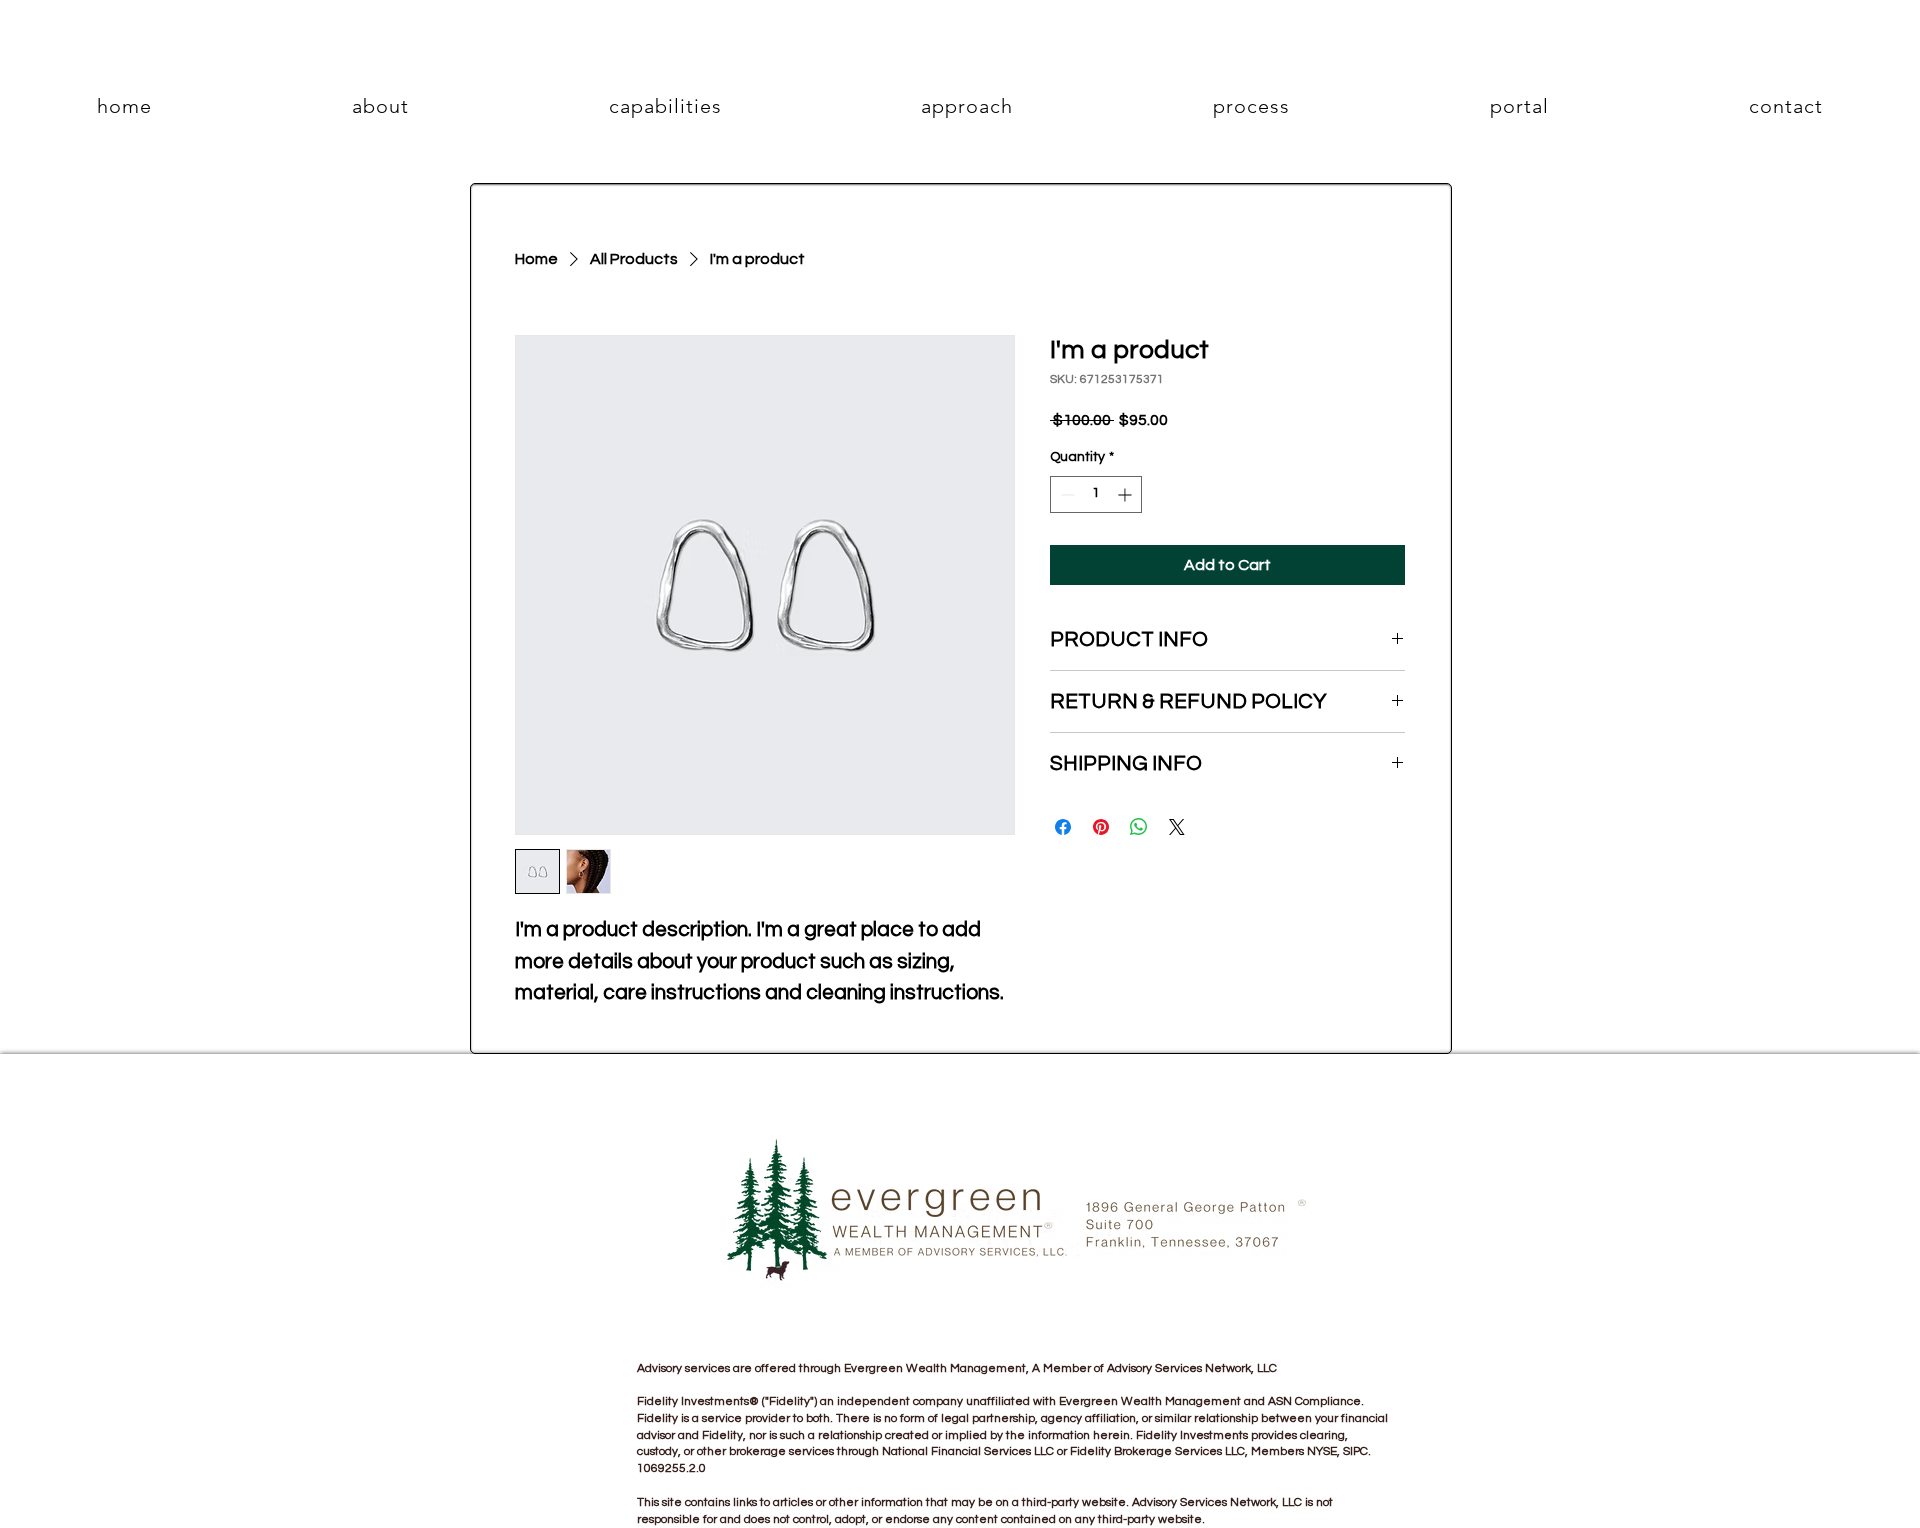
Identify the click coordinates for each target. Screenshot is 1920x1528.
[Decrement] (1065, 494)
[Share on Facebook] (1063, 827)
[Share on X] (1177, 827)
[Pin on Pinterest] (1101, 827)
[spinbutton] (1096, 494)
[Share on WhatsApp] (1139, 827)
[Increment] (1126, 494)
